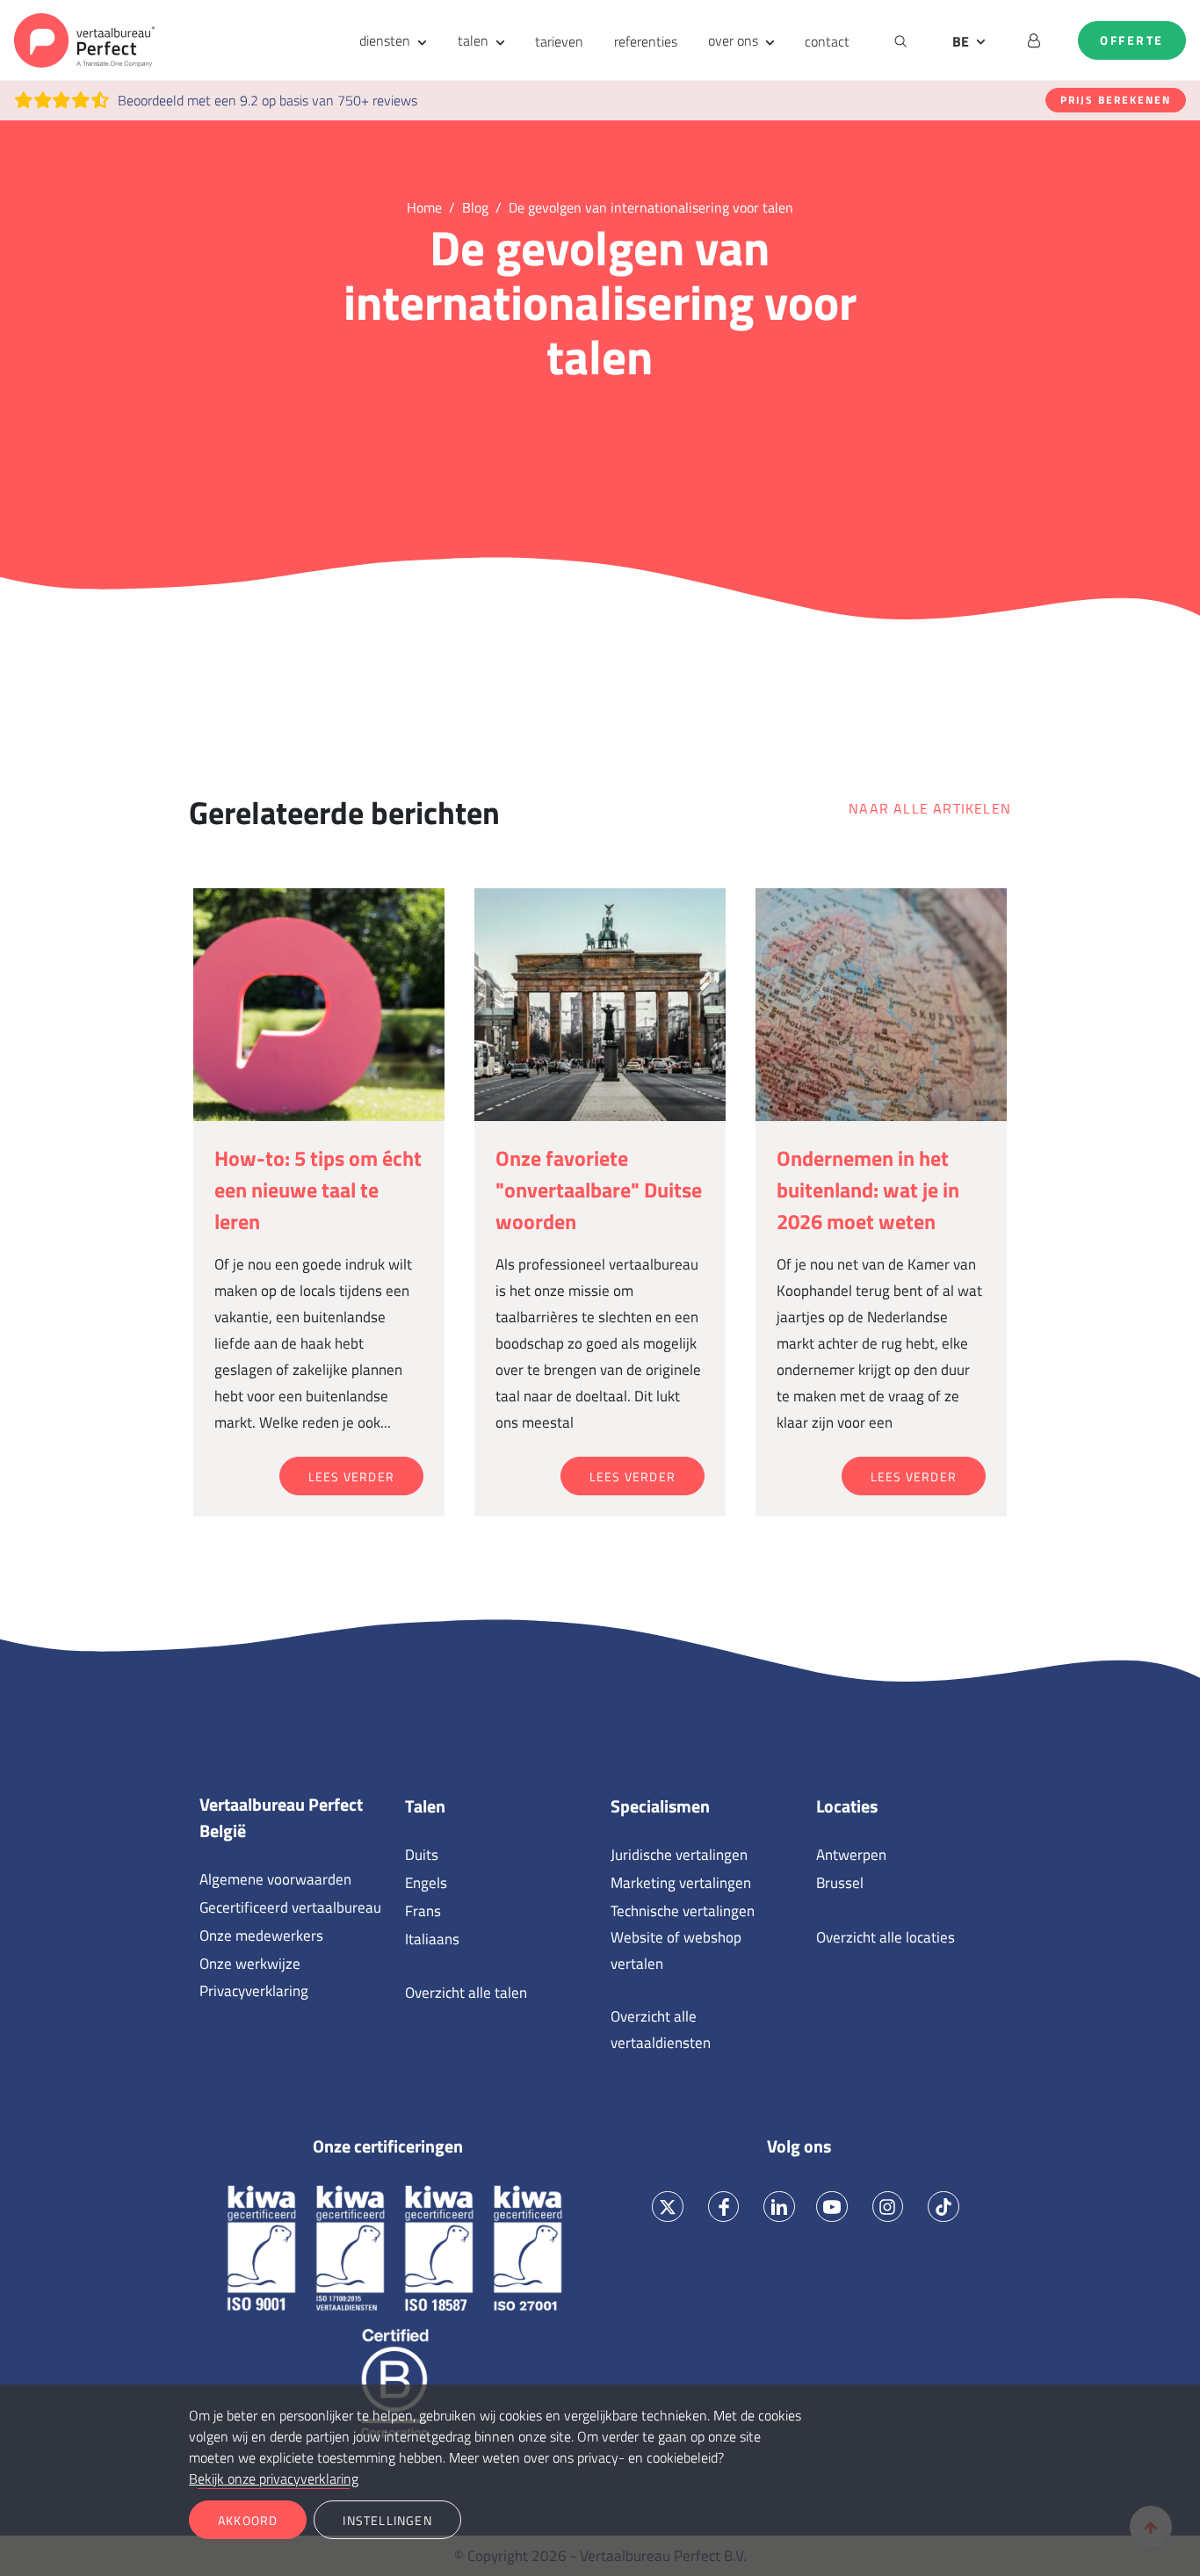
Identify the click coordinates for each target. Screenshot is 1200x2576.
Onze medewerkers (261, 1936)
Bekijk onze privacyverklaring (274, 2478)
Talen (425, 1806)
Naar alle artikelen (930, 808)
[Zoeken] (901, 40)
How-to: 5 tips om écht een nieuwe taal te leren (318, 1190)
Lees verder (351, 1476)
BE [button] (961, 41)
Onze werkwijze (250, 1964)
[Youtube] (831, 2207)
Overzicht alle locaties (886, 1937)
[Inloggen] (1034, 40)
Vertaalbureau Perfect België (281, 1818)
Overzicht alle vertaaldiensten (661, 2030)
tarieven (559, 41)
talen (473, 40)
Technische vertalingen (683, 1911)
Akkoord (248, 2520)
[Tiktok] (944, 2207)
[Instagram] (888, 2207)
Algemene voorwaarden (275, 1879)
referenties (646, 41)
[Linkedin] (780, 2207)
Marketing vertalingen (681, 1883)
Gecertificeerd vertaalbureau (290, 1907)
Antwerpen (851, 1855)
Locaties (847, 1806)
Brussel (840, 1883)
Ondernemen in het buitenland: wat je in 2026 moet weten (868, 1190)
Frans (423, 1911)
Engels (426, 1883)
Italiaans (432, 1939)
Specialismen (660, 1806)
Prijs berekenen (1116, 100)
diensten (385, 40)
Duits (422, 1855)
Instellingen (387, 2520)
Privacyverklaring (254, 1991)
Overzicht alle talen (466, 1993)
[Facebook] (723, 2207)
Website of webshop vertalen (676, 1950)
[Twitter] (668, 2207)
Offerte (1132, 40)
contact (827, 41)
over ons (733, 40)
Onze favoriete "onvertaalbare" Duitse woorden (599, 1190)
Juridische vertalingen (679, 1855)
